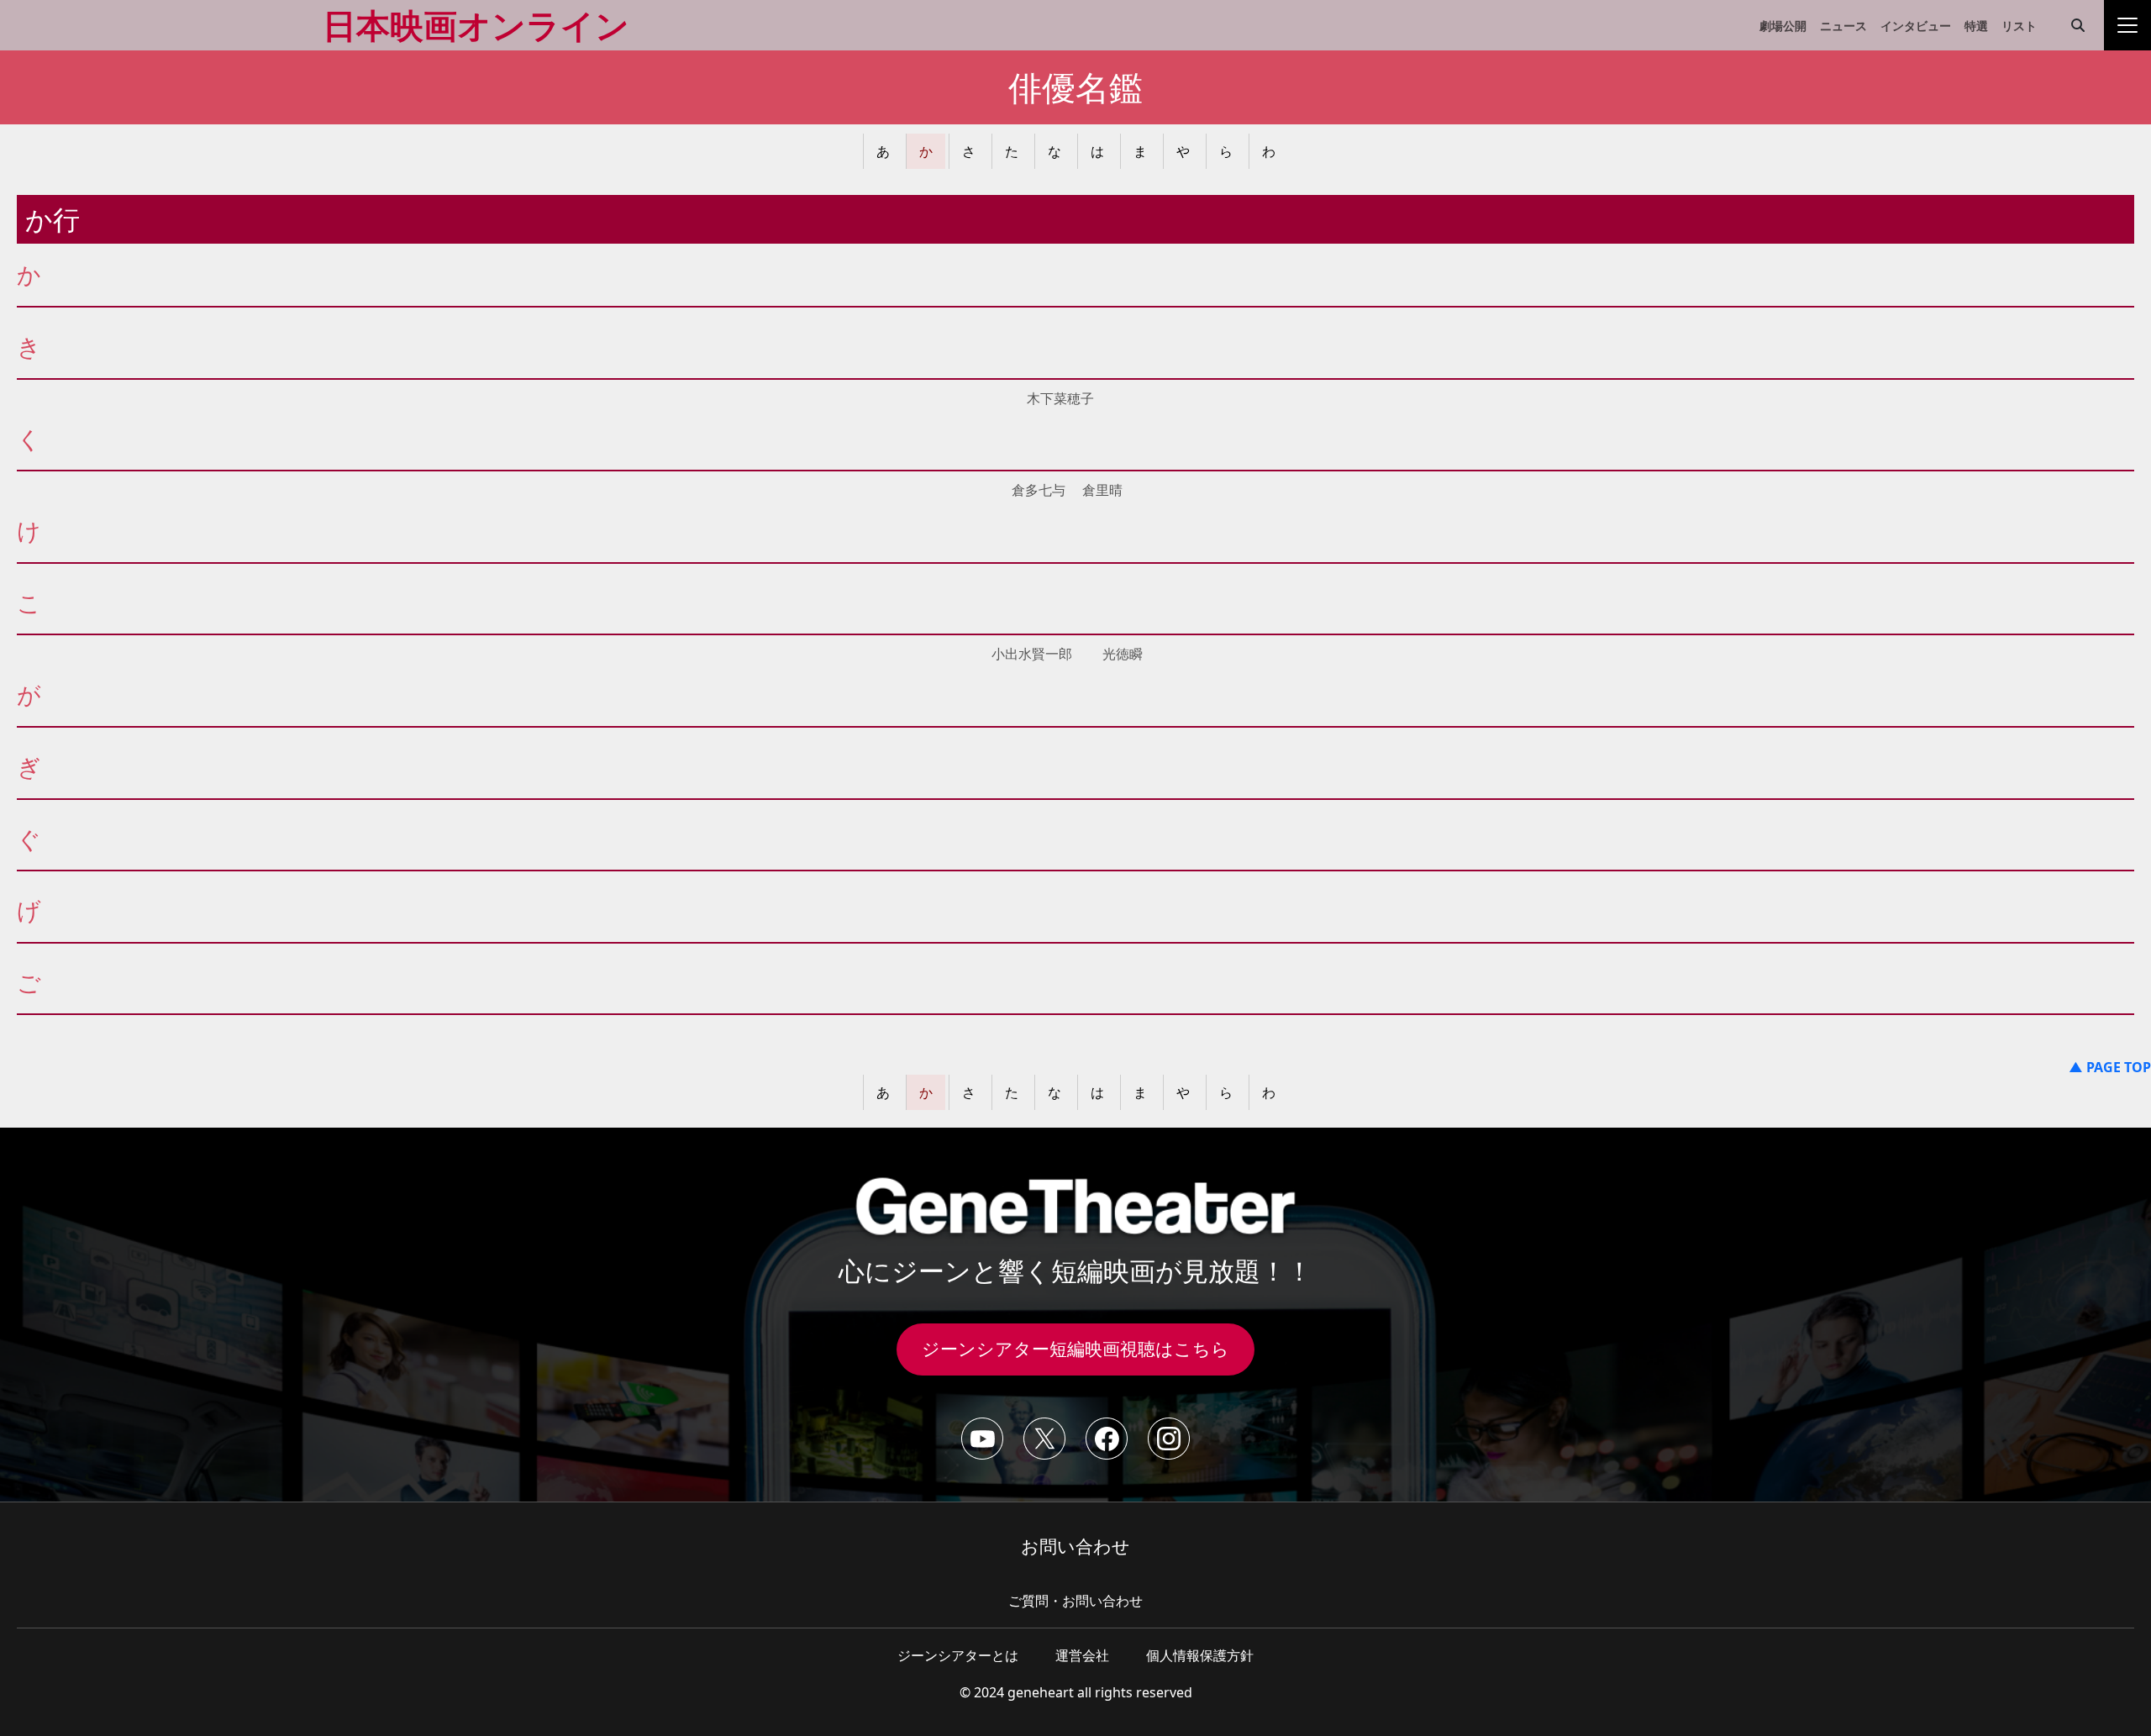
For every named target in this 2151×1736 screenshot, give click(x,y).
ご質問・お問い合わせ (1075, 1601)
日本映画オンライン (476, 25)
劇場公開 (1783, 26)
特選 (1976, 26)
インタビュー (1916, 26)
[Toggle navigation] (2127, 25)
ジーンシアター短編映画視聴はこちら (1075, 1349)
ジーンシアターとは (958, 1655)
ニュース (1843, 26)
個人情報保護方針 (1200, 1655)
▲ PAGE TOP (2110, 1067)
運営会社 (1082, 1655)
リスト (2019, 26)
